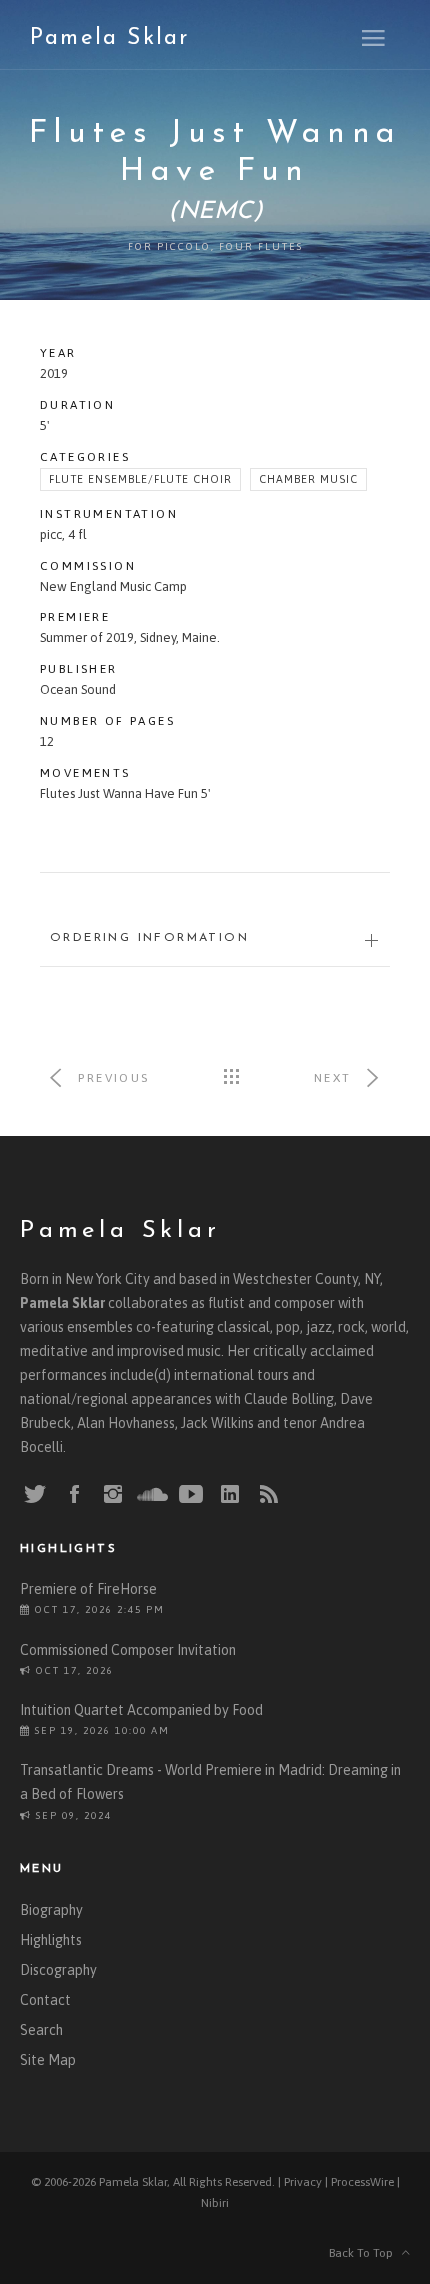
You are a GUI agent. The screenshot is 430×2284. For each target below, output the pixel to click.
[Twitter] (35, 1495)
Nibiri (215, 2203)
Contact (45, 2000)
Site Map (48, 2060)
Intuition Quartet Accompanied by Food (141, 1710)
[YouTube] (191, 1495)
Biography (51, 1910)
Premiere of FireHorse (88, 1589)
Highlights (51, 1940)
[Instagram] (113, 1495)
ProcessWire (362, 2182)
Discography (58, 1970)
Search (41, 2030)
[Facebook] (74, 1495)
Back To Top (365, 2253)
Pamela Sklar (109, 38)
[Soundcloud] (152, 1494)
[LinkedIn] (230, 1495)
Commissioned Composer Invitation (128, 1650)
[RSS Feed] (269, 1495)
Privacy (303, 2182)
